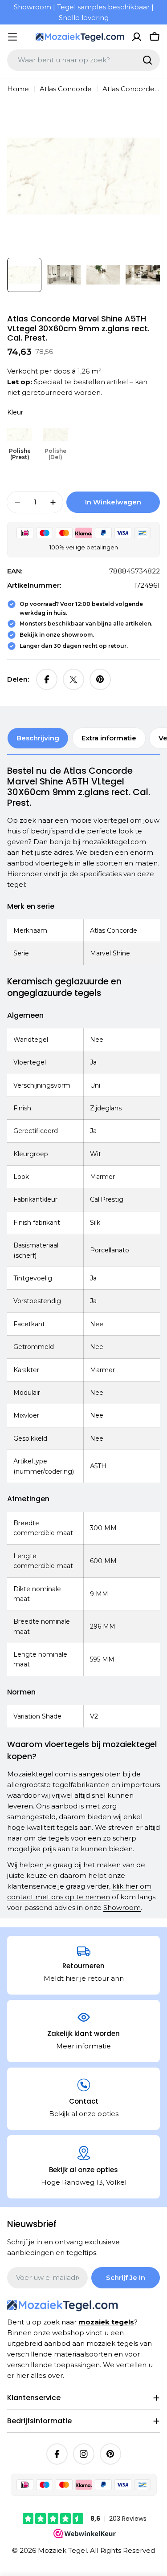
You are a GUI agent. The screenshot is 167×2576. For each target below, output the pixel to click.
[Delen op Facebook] (47, 679)
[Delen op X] (73, 679)
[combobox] (83, 60)
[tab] (38, 738)
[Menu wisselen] (12, 37)
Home (18, 89)
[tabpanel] (83, 1339)
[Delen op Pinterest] (100, 679)
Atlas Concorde (66, 89)
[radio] (20, 442)
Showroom (122, 1908)
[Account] (137, 37)
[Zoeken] (147, 60)
